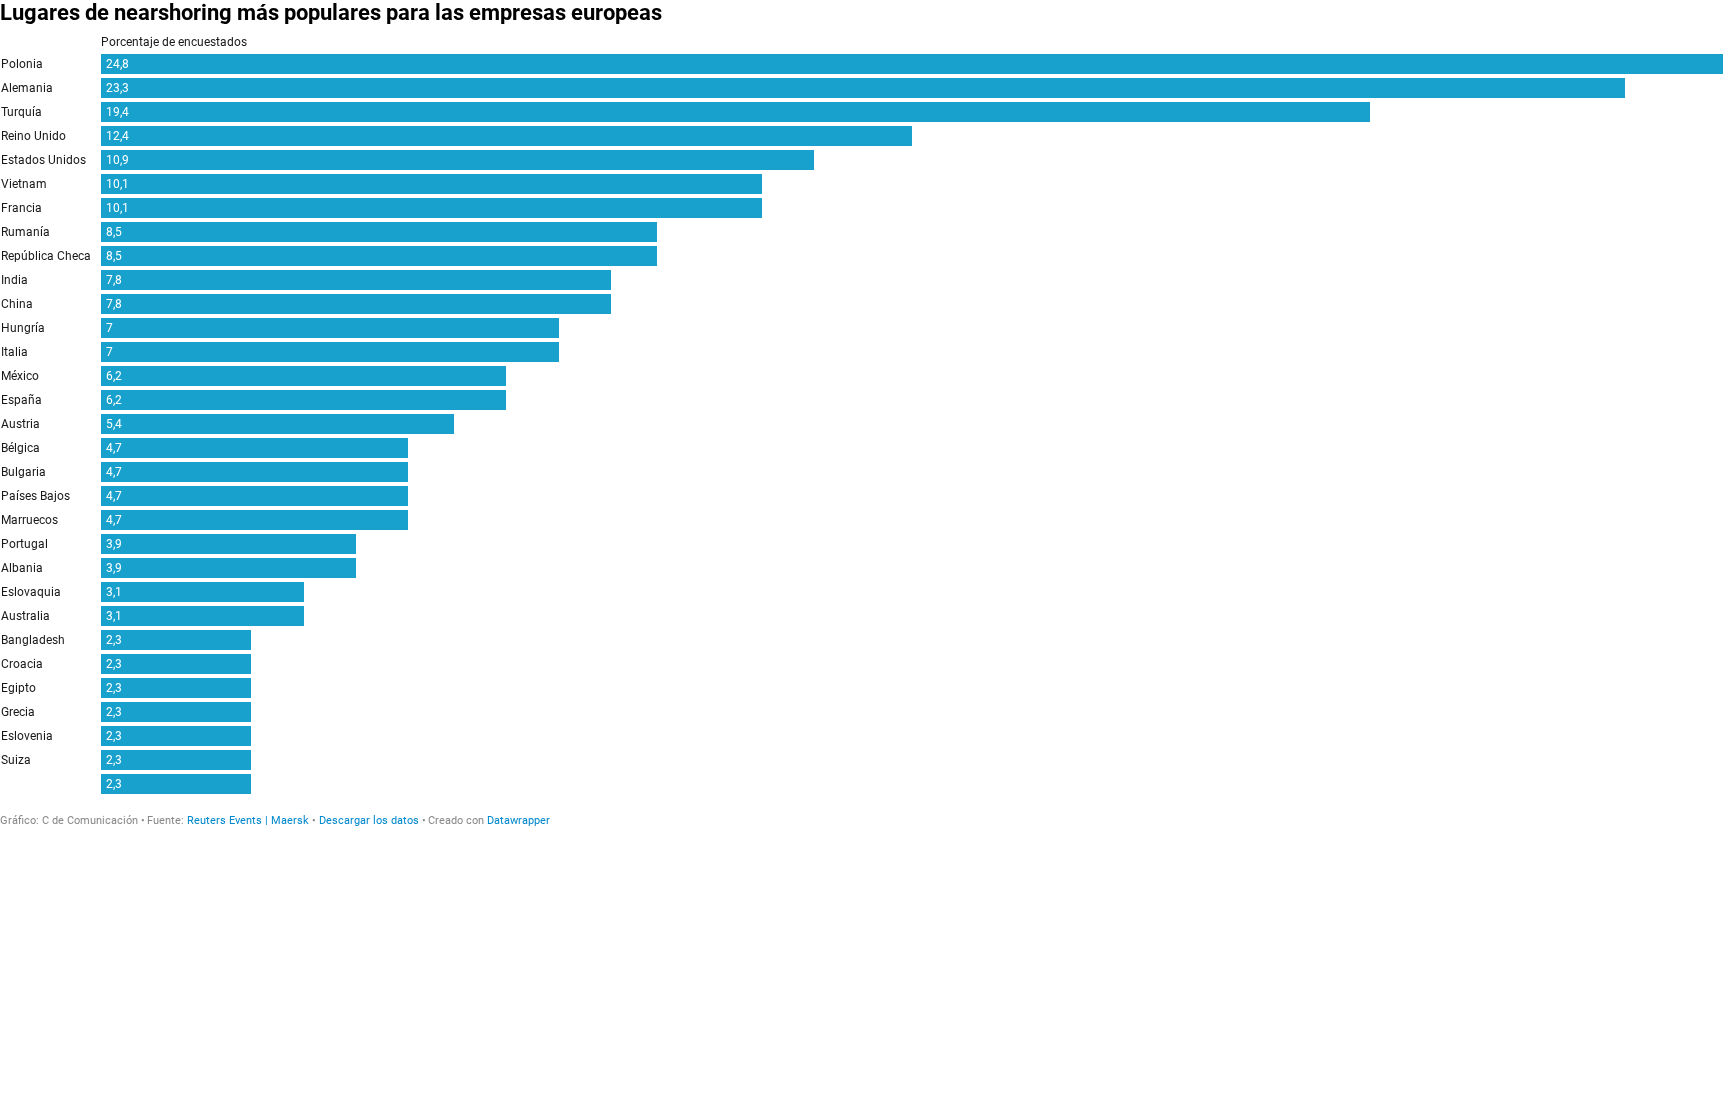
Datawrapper (518, 820)
